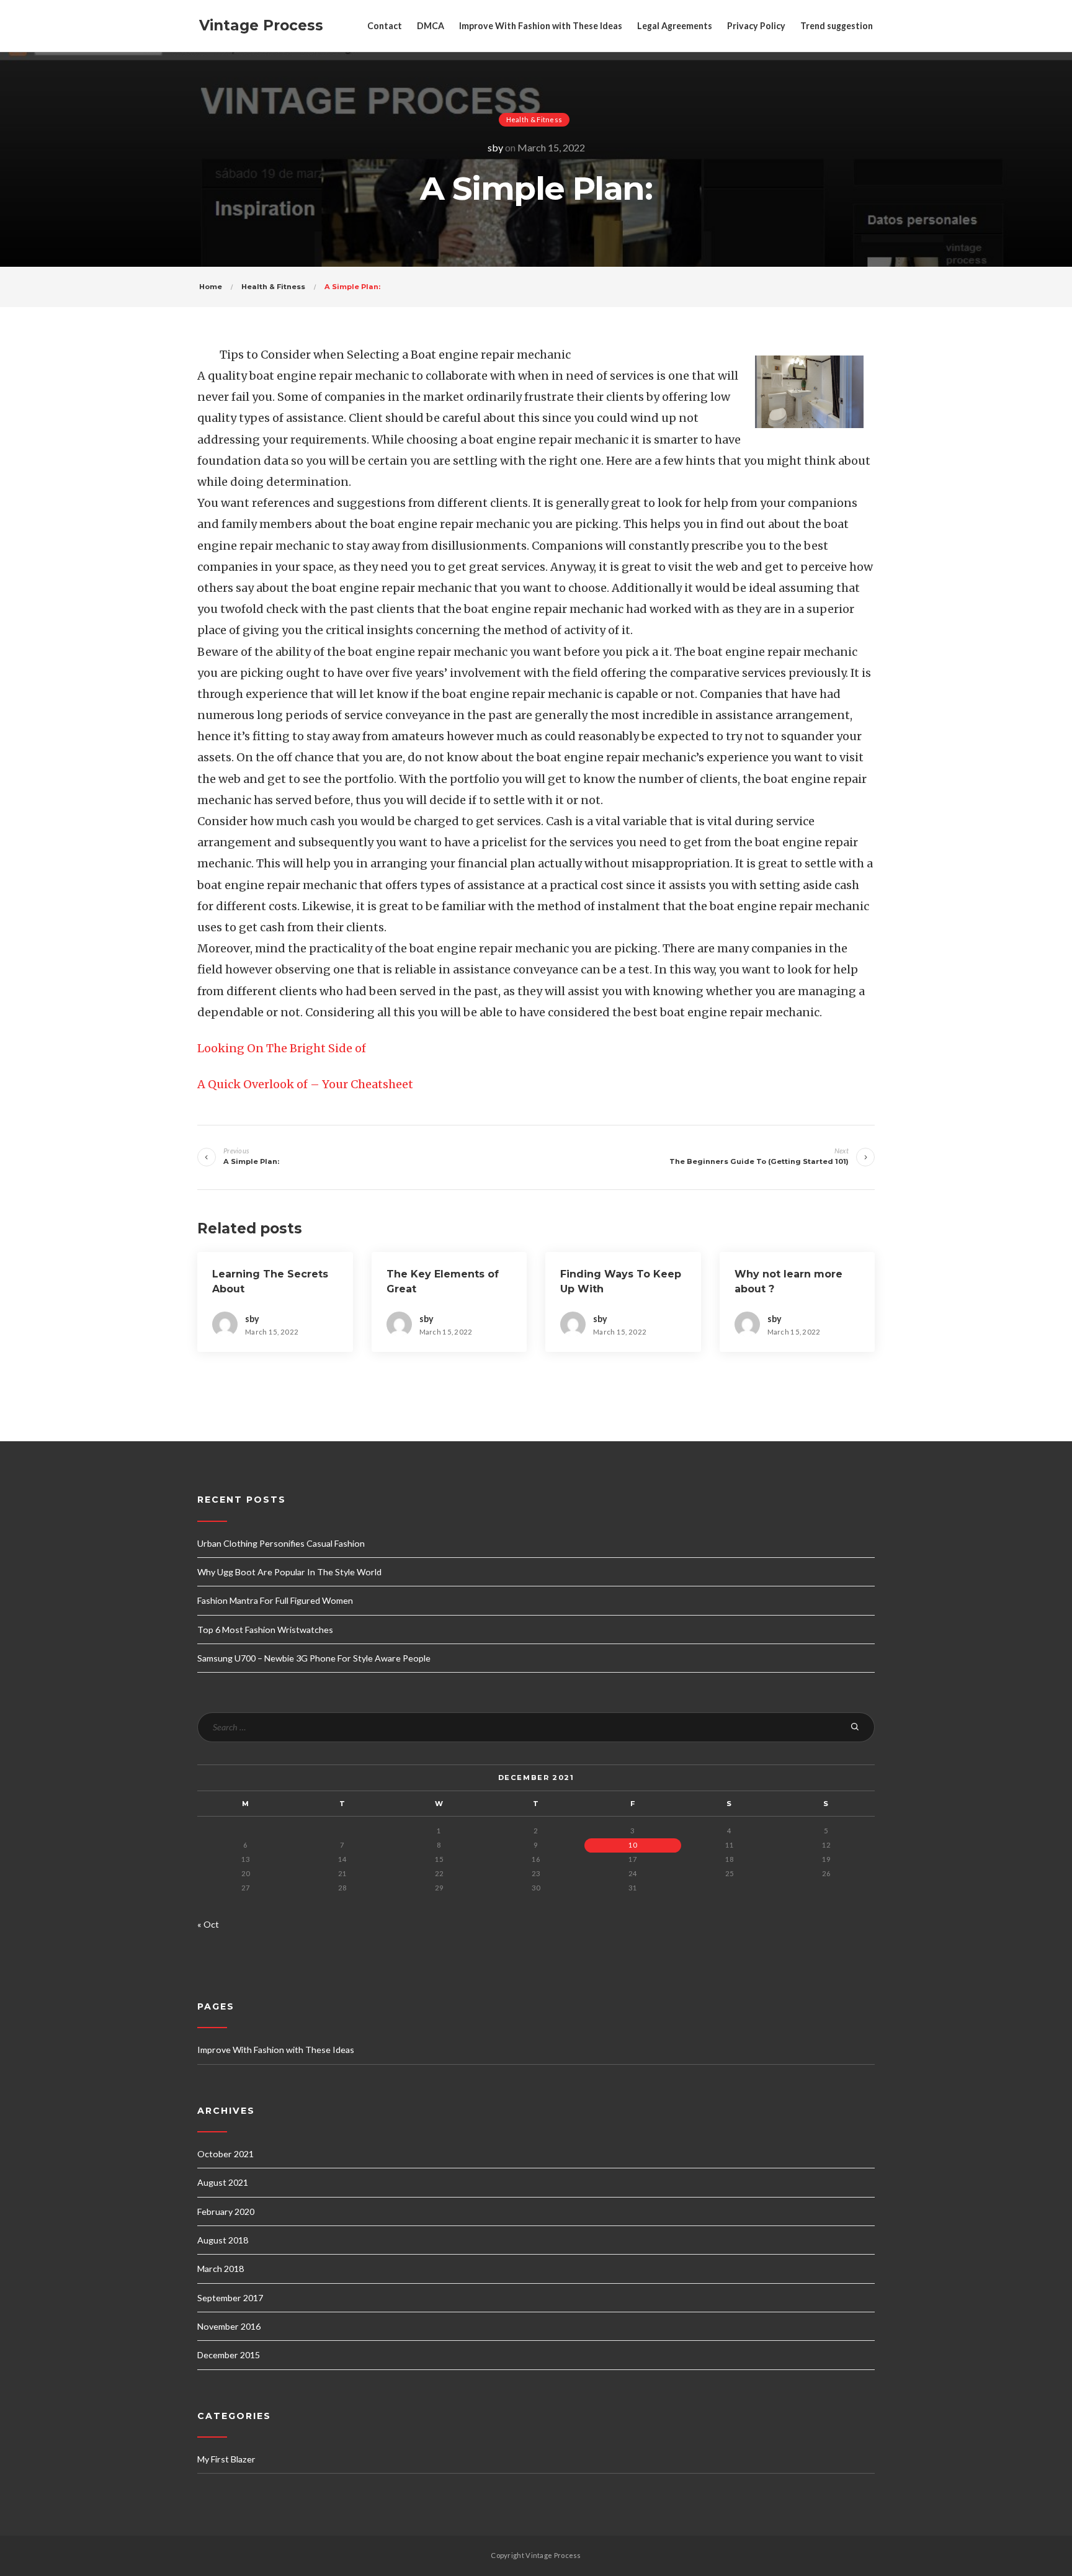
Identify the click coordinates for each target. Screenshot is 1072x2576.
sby (495, 147)
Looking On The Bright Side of (282, 1048)
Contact (385, 26)
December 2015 (229, 2355)
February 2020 (226, 2212)
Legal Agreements (675, 26)
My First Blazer (226, 2459)
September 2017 (230, 2298)
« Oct (208, 1924)
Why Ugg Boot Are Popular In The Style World (289, 1572)
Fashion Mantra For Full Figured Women (275, 1600)
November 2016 (229, 2326)
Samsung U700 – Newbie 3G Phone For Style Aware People (314, 1658)
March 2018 (221, 2269)
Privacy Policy (756, 26)
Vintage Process (261, 25)
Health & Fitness (534, 119)
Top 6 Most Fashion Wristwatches (265, 1630)
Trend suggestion (837, 26)
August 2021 (223, 2182)
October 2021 (226, 2154)
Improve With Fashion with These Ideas (541, 26)
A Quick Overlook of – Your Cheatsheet (305, 1084)
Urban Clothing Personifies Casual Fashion (281, 1543)
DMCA (431, 26)
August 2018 (223, 2240)
